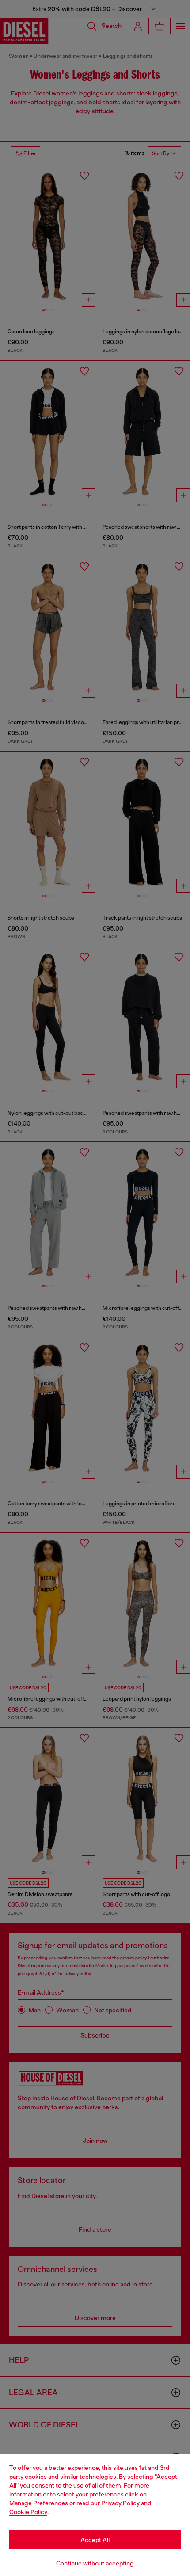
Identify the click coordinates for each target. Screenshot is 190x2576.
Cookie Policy (28, 2512)
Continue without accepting (95, 2563)
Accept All (95, 2540)
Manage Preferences (39, 2503)
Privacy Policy (120, 2503)
